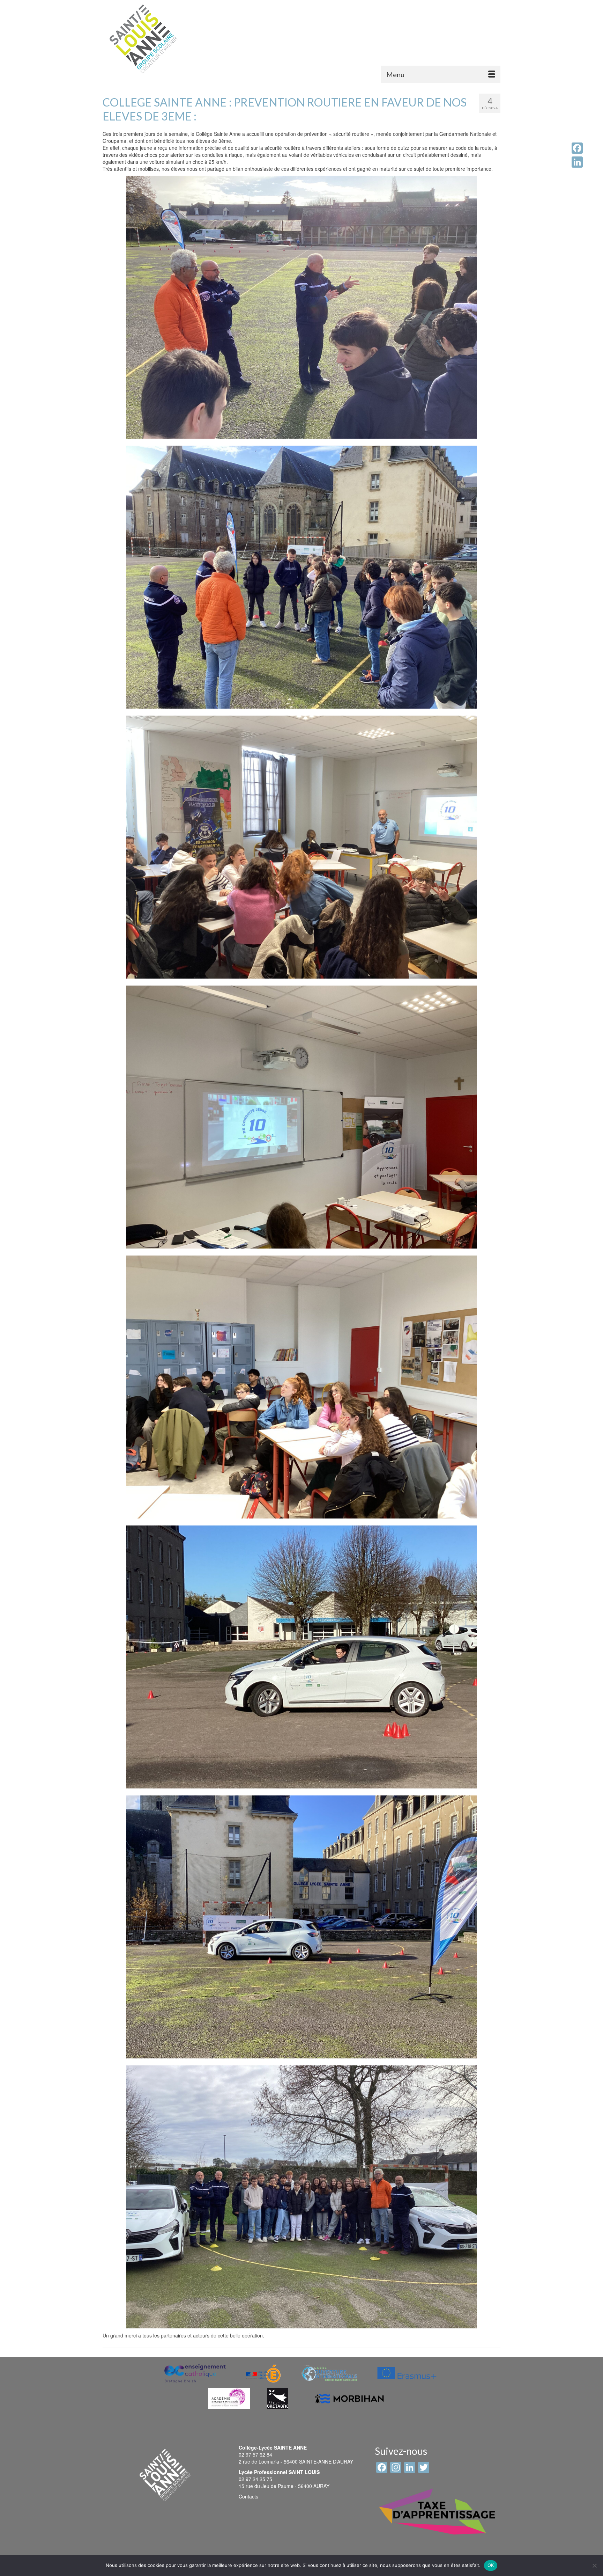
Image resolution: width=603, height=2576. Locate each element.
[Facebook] (577, 148)
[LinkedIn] (577, 162)
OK (491, 2565)
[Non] (594, 2566)
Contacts (248, 2496)
